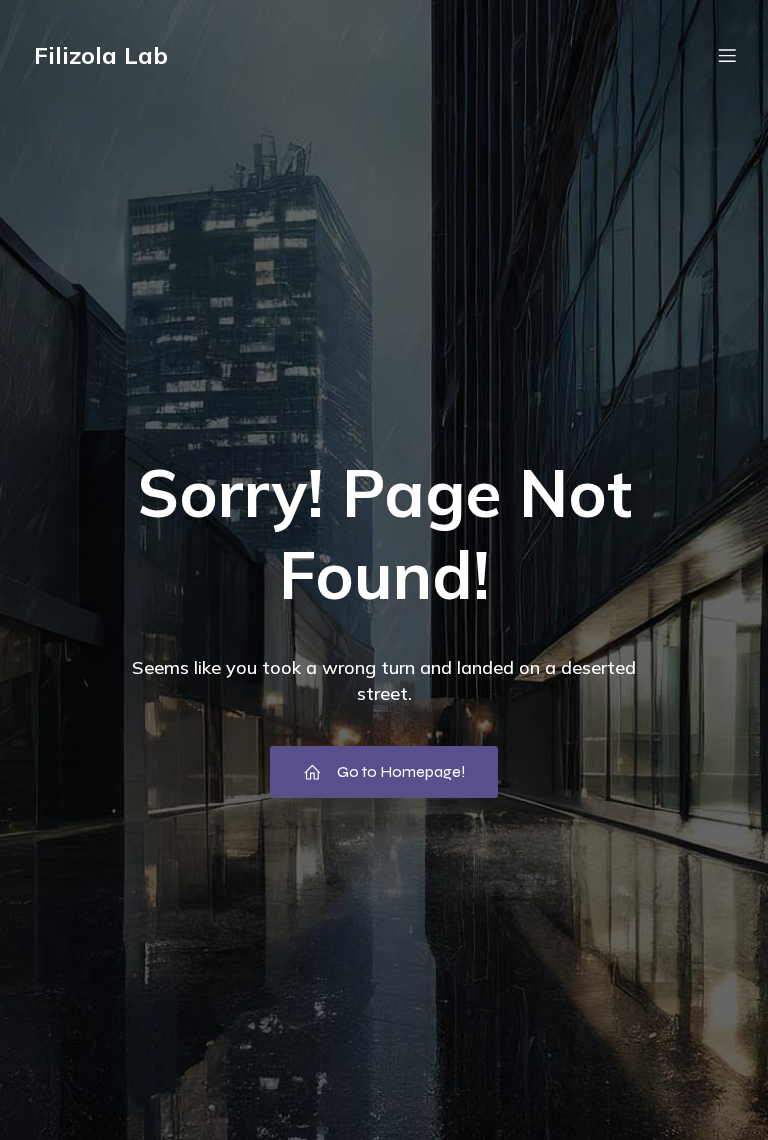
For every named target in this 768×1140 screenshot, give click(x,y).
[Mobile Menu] (727, 55)
